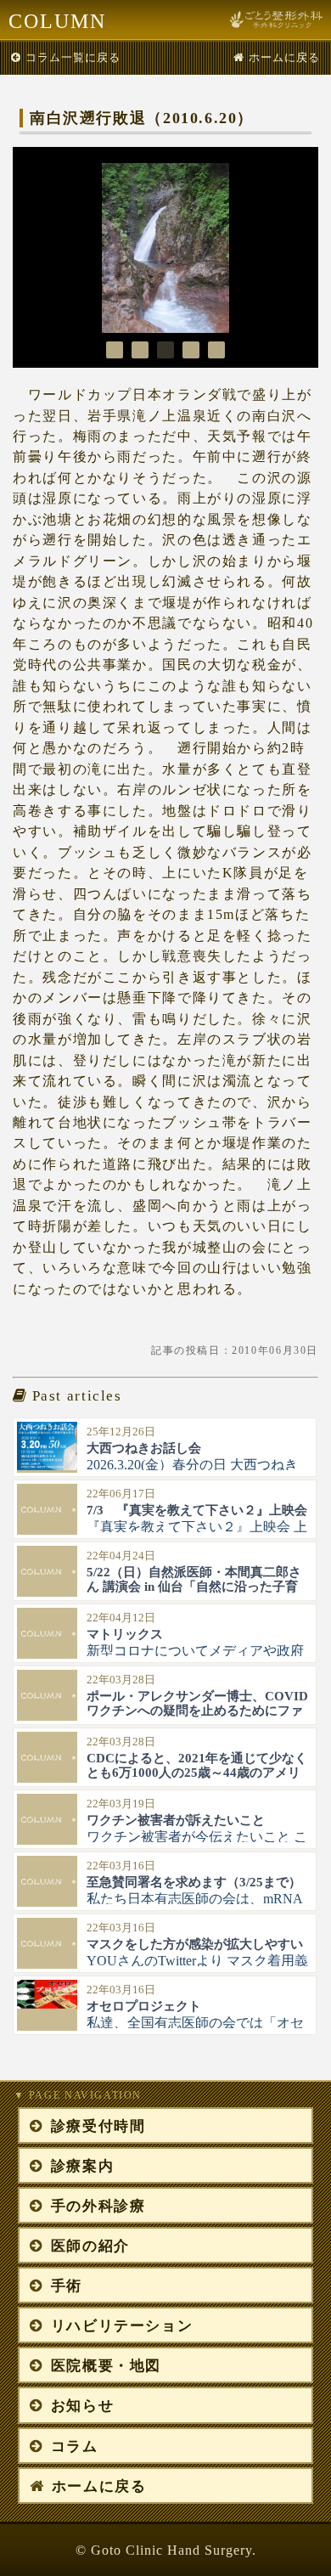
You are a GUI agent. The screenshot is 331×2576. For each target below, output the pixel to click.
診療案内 (82, 2166)
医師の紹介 (90, 2246)
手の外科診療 (98, 2206)
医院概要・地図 (106, 2366)
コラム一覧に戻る (73, 57)
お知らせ (82, 2406)
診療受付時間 (98, 2126)
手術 (67, 2286)
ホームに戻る (284, 57)
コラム (75, 2446)
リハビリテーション (122, 2326)
